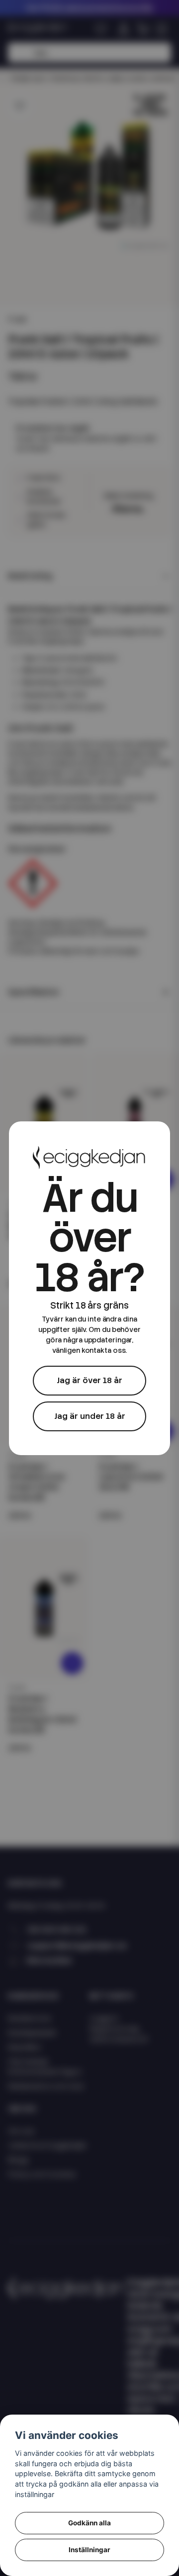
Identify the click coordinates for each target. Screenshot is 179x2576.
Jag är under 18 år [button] (90, 1416)
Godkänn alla (89, 2523)
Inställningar (89, 2550)
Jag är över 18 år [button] (89, 1380)
